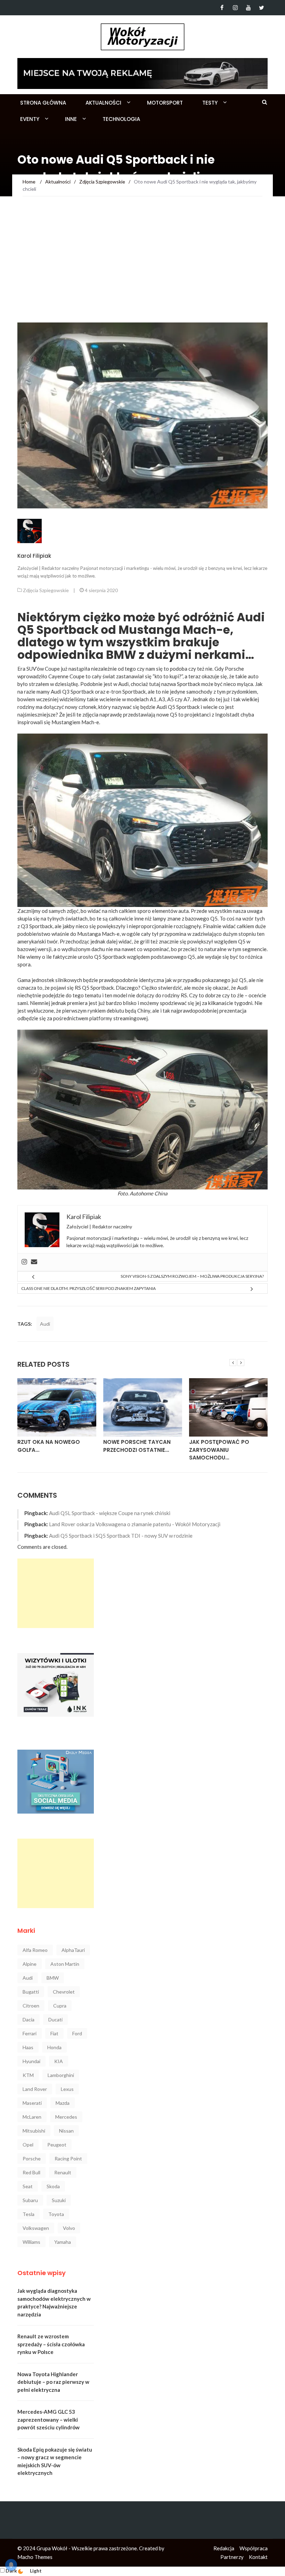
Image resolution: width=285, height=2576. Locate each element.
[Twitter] (262, 8)
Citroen (31, 2006)
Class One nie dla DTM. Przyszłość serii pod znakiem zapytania (88, 1288)
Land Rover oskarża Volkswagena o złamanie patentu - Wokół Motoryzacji (135, 1524)
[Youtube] (248, 8)
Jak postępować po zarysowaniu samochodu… (219, 1450)
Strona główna (43, 103)
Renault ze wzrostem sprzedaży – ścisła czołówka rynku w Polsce (51, 2344)
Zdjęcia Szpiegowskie (46, 590)
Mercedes (66, 2117)
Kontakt (258, 2557)
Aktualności (103, 103)
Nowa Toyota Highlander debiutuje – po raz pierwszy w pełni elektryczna (53, 2382)
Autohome (141, 1193)
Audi (45, 1324)
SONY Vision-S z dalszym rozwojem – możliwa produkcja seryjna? (192, 1276)
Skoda (53, 2186)
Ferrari (30, 2033)
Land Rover (35, 2089)
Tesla (28, 2214)
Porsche (32, 2158)
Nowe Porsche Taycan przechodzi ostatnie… (137, 1446)
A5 (170, 699)
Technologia (121, 119)
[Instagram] (235, 8)
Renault (63, 2172)
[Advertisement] (142, 270)
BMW (53, 1978)
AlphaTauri (73, 1950)
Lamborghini (61, 2075)
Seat (28, 2186)
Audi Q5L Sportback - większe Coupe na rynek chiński (110, 1513)
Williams (31, 2242)
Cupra (60, 2006)
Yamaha (63, 2242)
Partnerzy (232, 2557)
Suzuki (59, 2200)
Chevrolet (64, 1992)
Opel (28, 2145)
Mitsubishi (34, 2131)
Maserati (32, 2103)
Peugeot (57, 2145)
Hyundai (31, 2061)
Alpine (30, 1964)
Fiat (54, 2033)
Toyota (56, 2214)
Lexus (67, 2089)
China (161, 1193)
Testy (210, 103)
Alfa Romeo (35, 1950)
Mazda (63, 2103)
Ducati (55, 2019)
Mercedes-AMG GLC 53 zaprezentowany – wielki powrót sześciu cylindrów (48, 2419)
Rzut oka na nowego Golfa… (49, 1446)
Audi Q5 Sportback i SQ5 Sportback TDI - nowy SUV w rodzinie (121, 1536)
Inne (71, 119)
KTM (28, 2075)
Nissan (66, 2131)
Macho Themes (35, 2557)
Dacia (28, 2019)
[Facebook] (222, 8)
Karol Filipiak (34, 556)
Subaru (30, 2200)
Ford (77, 2033)
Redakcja (224, 2548)
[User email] (34, 1262)
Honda (54, 2047)
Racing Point (68, 2158)
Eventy (30, 119)
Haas (28, 2047)
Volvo (69, 2228)
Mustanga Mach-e (98, 934)
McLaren (32, 2117)
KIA (59, 2061)
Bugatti (31, 1992)
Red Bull (31, 2172)
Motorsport (165, 103)
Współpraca (254, 2548)
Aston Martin (65, 1964)
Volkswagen (36, 2228)
